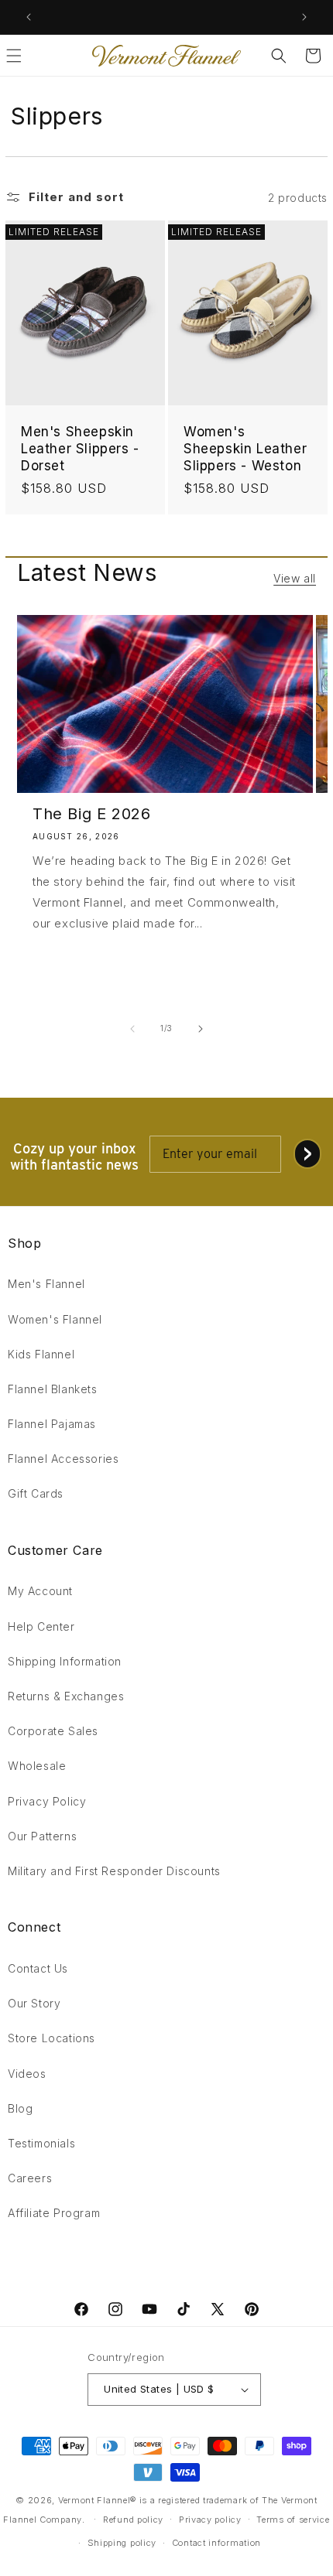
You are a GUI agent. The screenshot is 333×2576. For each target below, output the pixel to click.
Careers (30, 2178)
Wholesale (37, 1766)
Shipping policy (122, 2543)
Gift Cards (36, 1493)
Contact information (216, 2543)
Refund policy (133, 2520)
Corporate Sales (53, 1731)
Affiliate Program (54, 2213)
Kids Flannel (41, 1354)
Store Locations (51, 2038)
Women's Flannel (55, 1319)
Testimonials (41, 2143)
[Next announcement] (304, 17)
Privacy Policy (47, 1801)
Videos (27, 2074)
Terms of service (293, 2520)
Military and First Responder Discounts (114, 1871)
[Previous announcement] (29, 17)
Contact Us (38, 1968)
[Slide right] (201, 1029)
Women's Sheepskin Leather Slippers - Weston (245, 449)
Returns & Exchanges (66, 1696)
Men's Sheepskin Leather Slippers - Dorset (80, 449)
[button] (279, 56)
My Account (40, 1591)
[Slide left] (132, 1029)
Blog (20, 2108)
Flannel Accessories (63, 1459)
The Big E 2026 (91, 814)
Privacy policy (210, 2520)
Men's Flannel (46, 1284)
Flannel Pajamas (52, 1424)
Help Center (41, 1626)
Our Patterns (42, 1836)
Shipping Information (65, 1661)
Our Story (34, 2003)
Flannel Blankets (53, 1389)
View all (295, 578)
